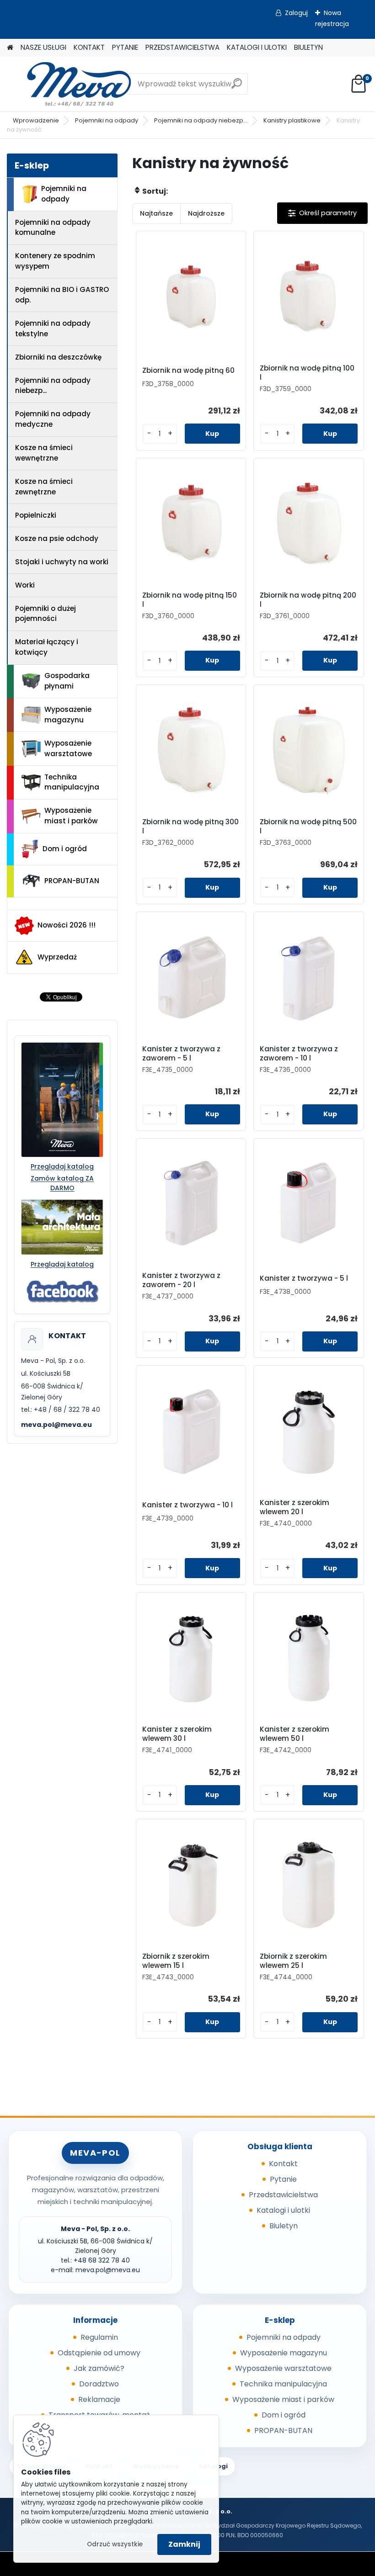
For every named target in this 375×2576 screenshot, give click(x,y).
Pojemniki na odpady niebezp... (201, 120)
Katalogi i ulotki (283, 2210)
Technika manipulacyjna (72, 782)
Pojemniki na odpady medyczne (53, 419)
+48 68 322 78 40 (102, 2260)
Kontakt (283, 2164)
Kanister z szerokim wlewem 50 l (295, 1734)
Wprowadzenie (36, 120)
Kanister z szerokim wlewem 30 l (177, 1734)
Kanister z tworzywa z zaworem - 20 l (181, 1280)
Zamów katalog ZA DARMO (62, 1183)
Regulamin (99, 2337)
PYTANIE (125, 47)
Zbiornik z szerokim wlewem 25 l (293, 1961)
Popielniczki (36, 515)
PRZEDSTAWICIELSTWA (182, 47)
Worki (25, 585)
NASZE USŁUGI (43, 47)
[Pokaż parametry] (322, 213)
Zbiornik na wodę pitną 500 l (308, 827)
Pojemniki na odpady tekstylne (53, 329)
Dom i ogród (65, 849)
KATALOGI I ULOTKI (257, 47)
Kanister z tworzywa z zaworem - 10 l (299, 1054)
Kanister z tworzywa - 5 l (304, 1278)
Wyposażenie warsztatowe (68, 748)
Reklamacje (99, 2399)
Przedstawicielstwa (283, 2195)
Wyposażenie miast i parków (71, 816)
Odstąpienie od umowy (99, 2353)
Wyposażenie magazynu (68, 715)
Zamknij (184, 2544)
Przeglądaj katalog (62, 1166)
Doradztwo (99, 2384)
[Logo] (70, 84)
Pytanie (283, 2179)
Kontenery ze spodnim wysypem (55, 261)
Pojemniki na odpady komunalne (53, 228)
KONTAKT (89, 47)
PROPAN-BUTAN (72, 881)
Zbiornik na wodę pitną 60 (188, 371)
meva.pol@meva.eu (56, 1425)
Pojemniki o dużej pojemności (46, 614)
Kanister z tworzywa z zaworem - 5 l (181, 1054)
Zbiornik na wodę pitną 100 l (307, 373)
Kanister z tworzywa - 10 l (187, 1505)
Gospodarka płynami (67, 681)
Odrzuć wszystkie (115, 2544)
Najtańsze (156, 213)
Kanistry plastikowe (292, 120)
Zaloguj (296, 13)
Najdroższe (206, 213)
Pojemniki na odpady (107, 120)
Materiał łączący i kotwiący (47, 647)
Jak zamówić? (99, 2368)
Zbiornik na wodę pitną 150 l (190, 600)
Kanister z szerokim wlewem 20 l (295, 1507)
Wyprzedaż (57, 957)
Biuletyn (284, 2226)
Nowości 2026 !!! (67, 925)
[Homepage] (10, 48)
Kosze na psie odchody (57, 538)
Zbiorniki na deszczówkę (58, 357)
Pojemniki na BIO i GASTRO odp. (62, 295)
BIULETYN (308, 47)
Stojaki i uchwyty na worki (62, 562)
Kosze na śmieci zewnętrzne (44, 487)
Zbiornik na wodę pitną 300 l (190, 827)
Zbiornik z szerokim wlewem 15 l (176, 1961)
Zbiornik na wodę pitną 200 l (308, 600)
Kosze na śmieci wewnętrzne (44, 453)
